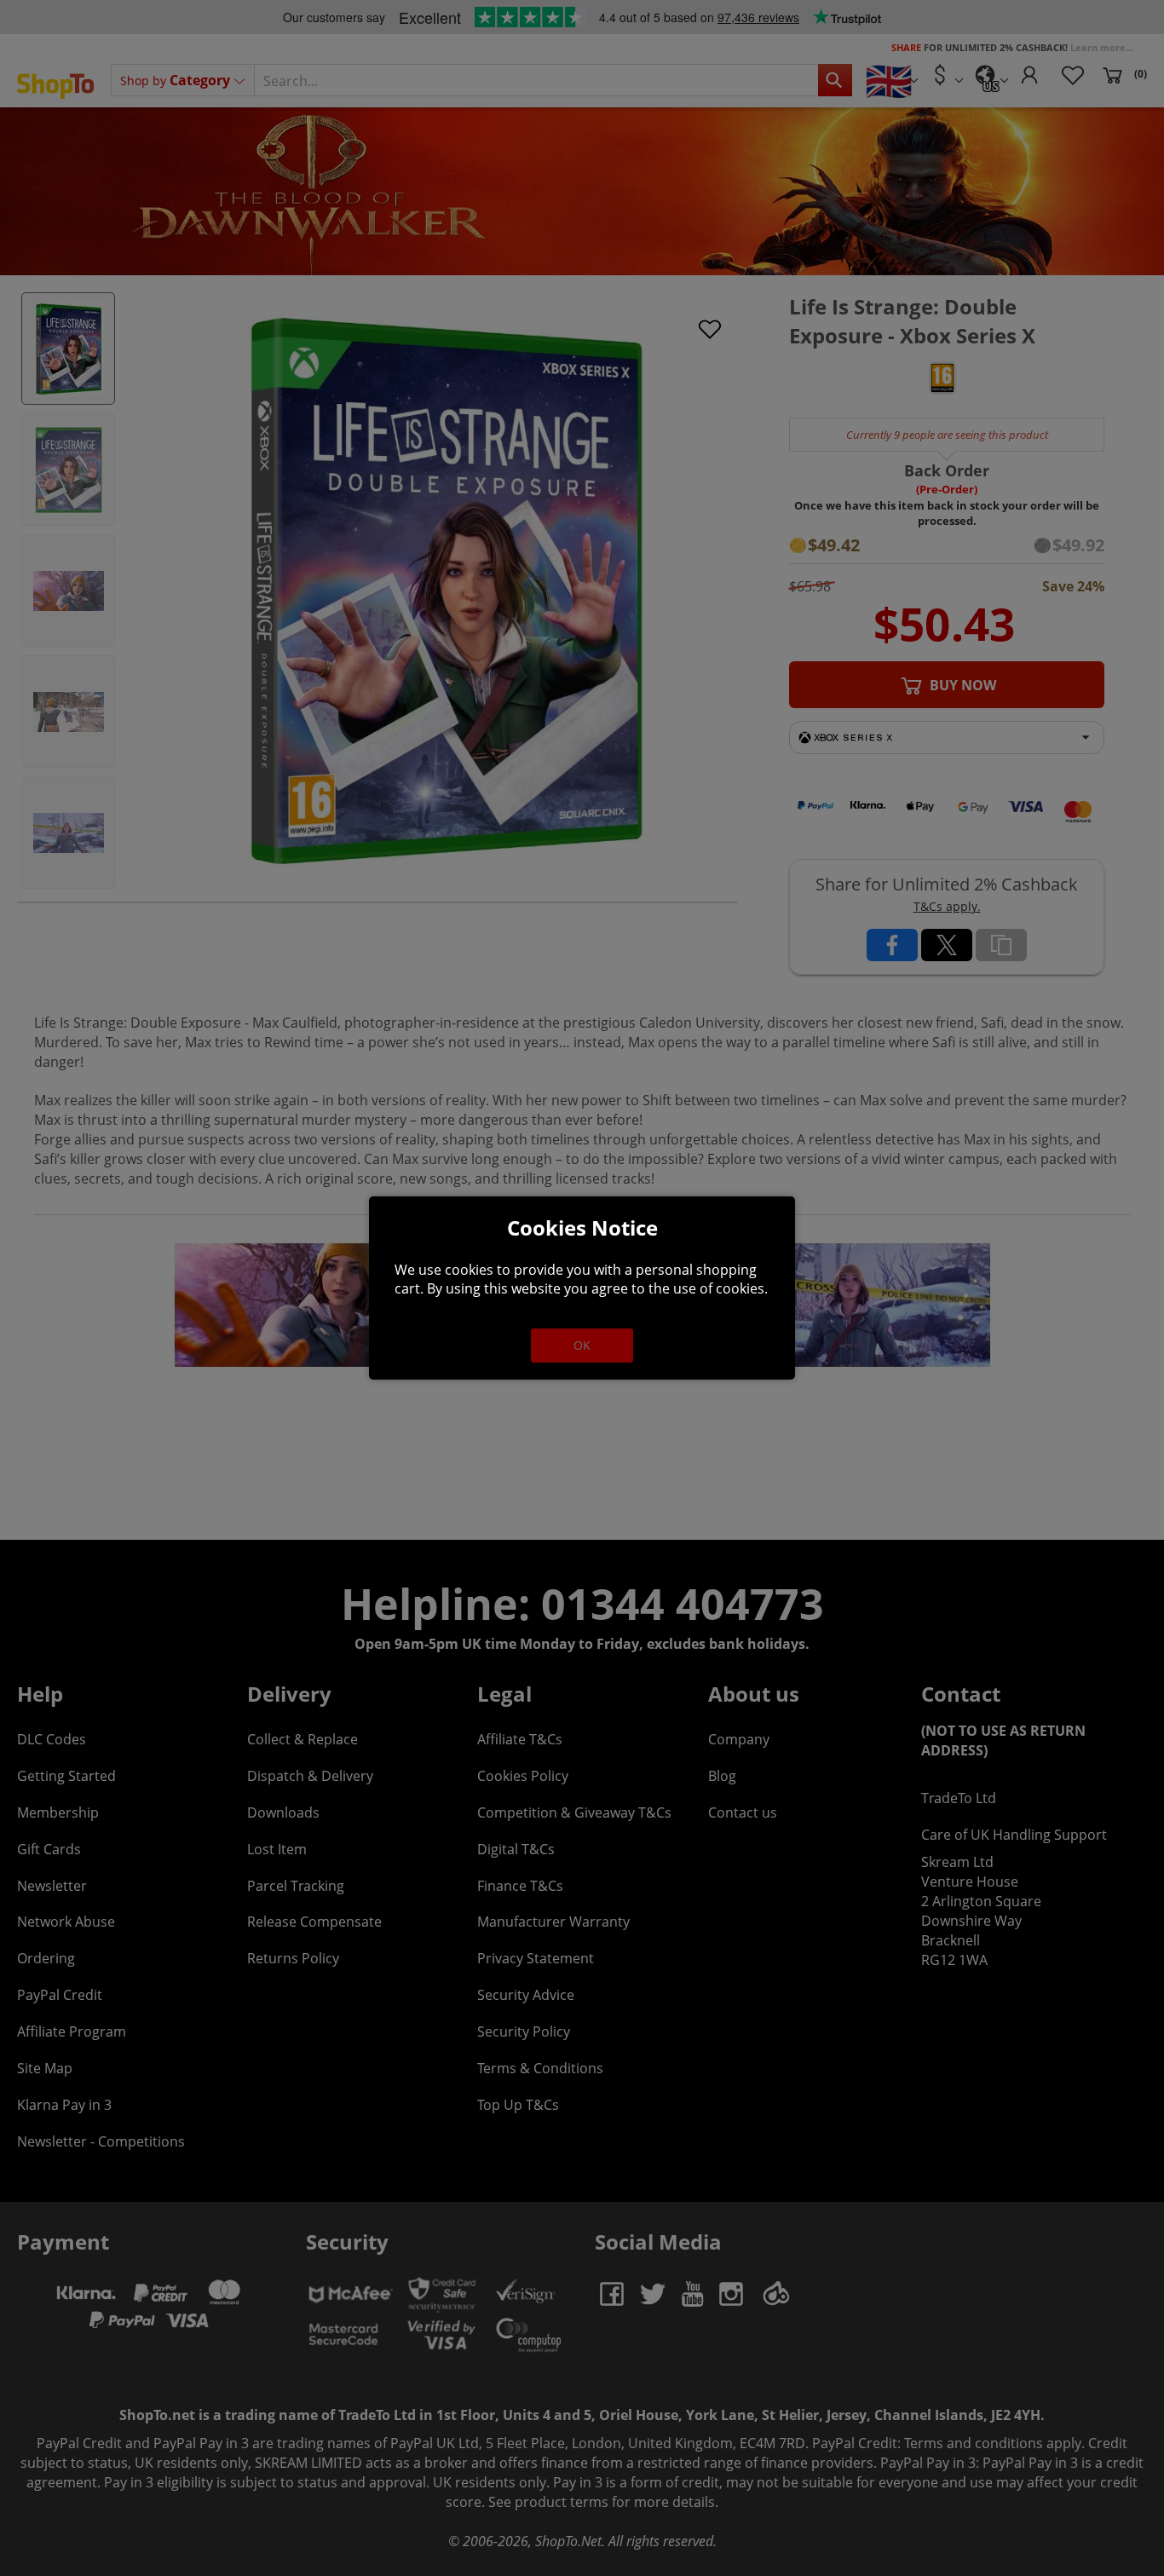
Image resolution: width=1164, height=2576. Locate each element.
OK (582, 1345)
